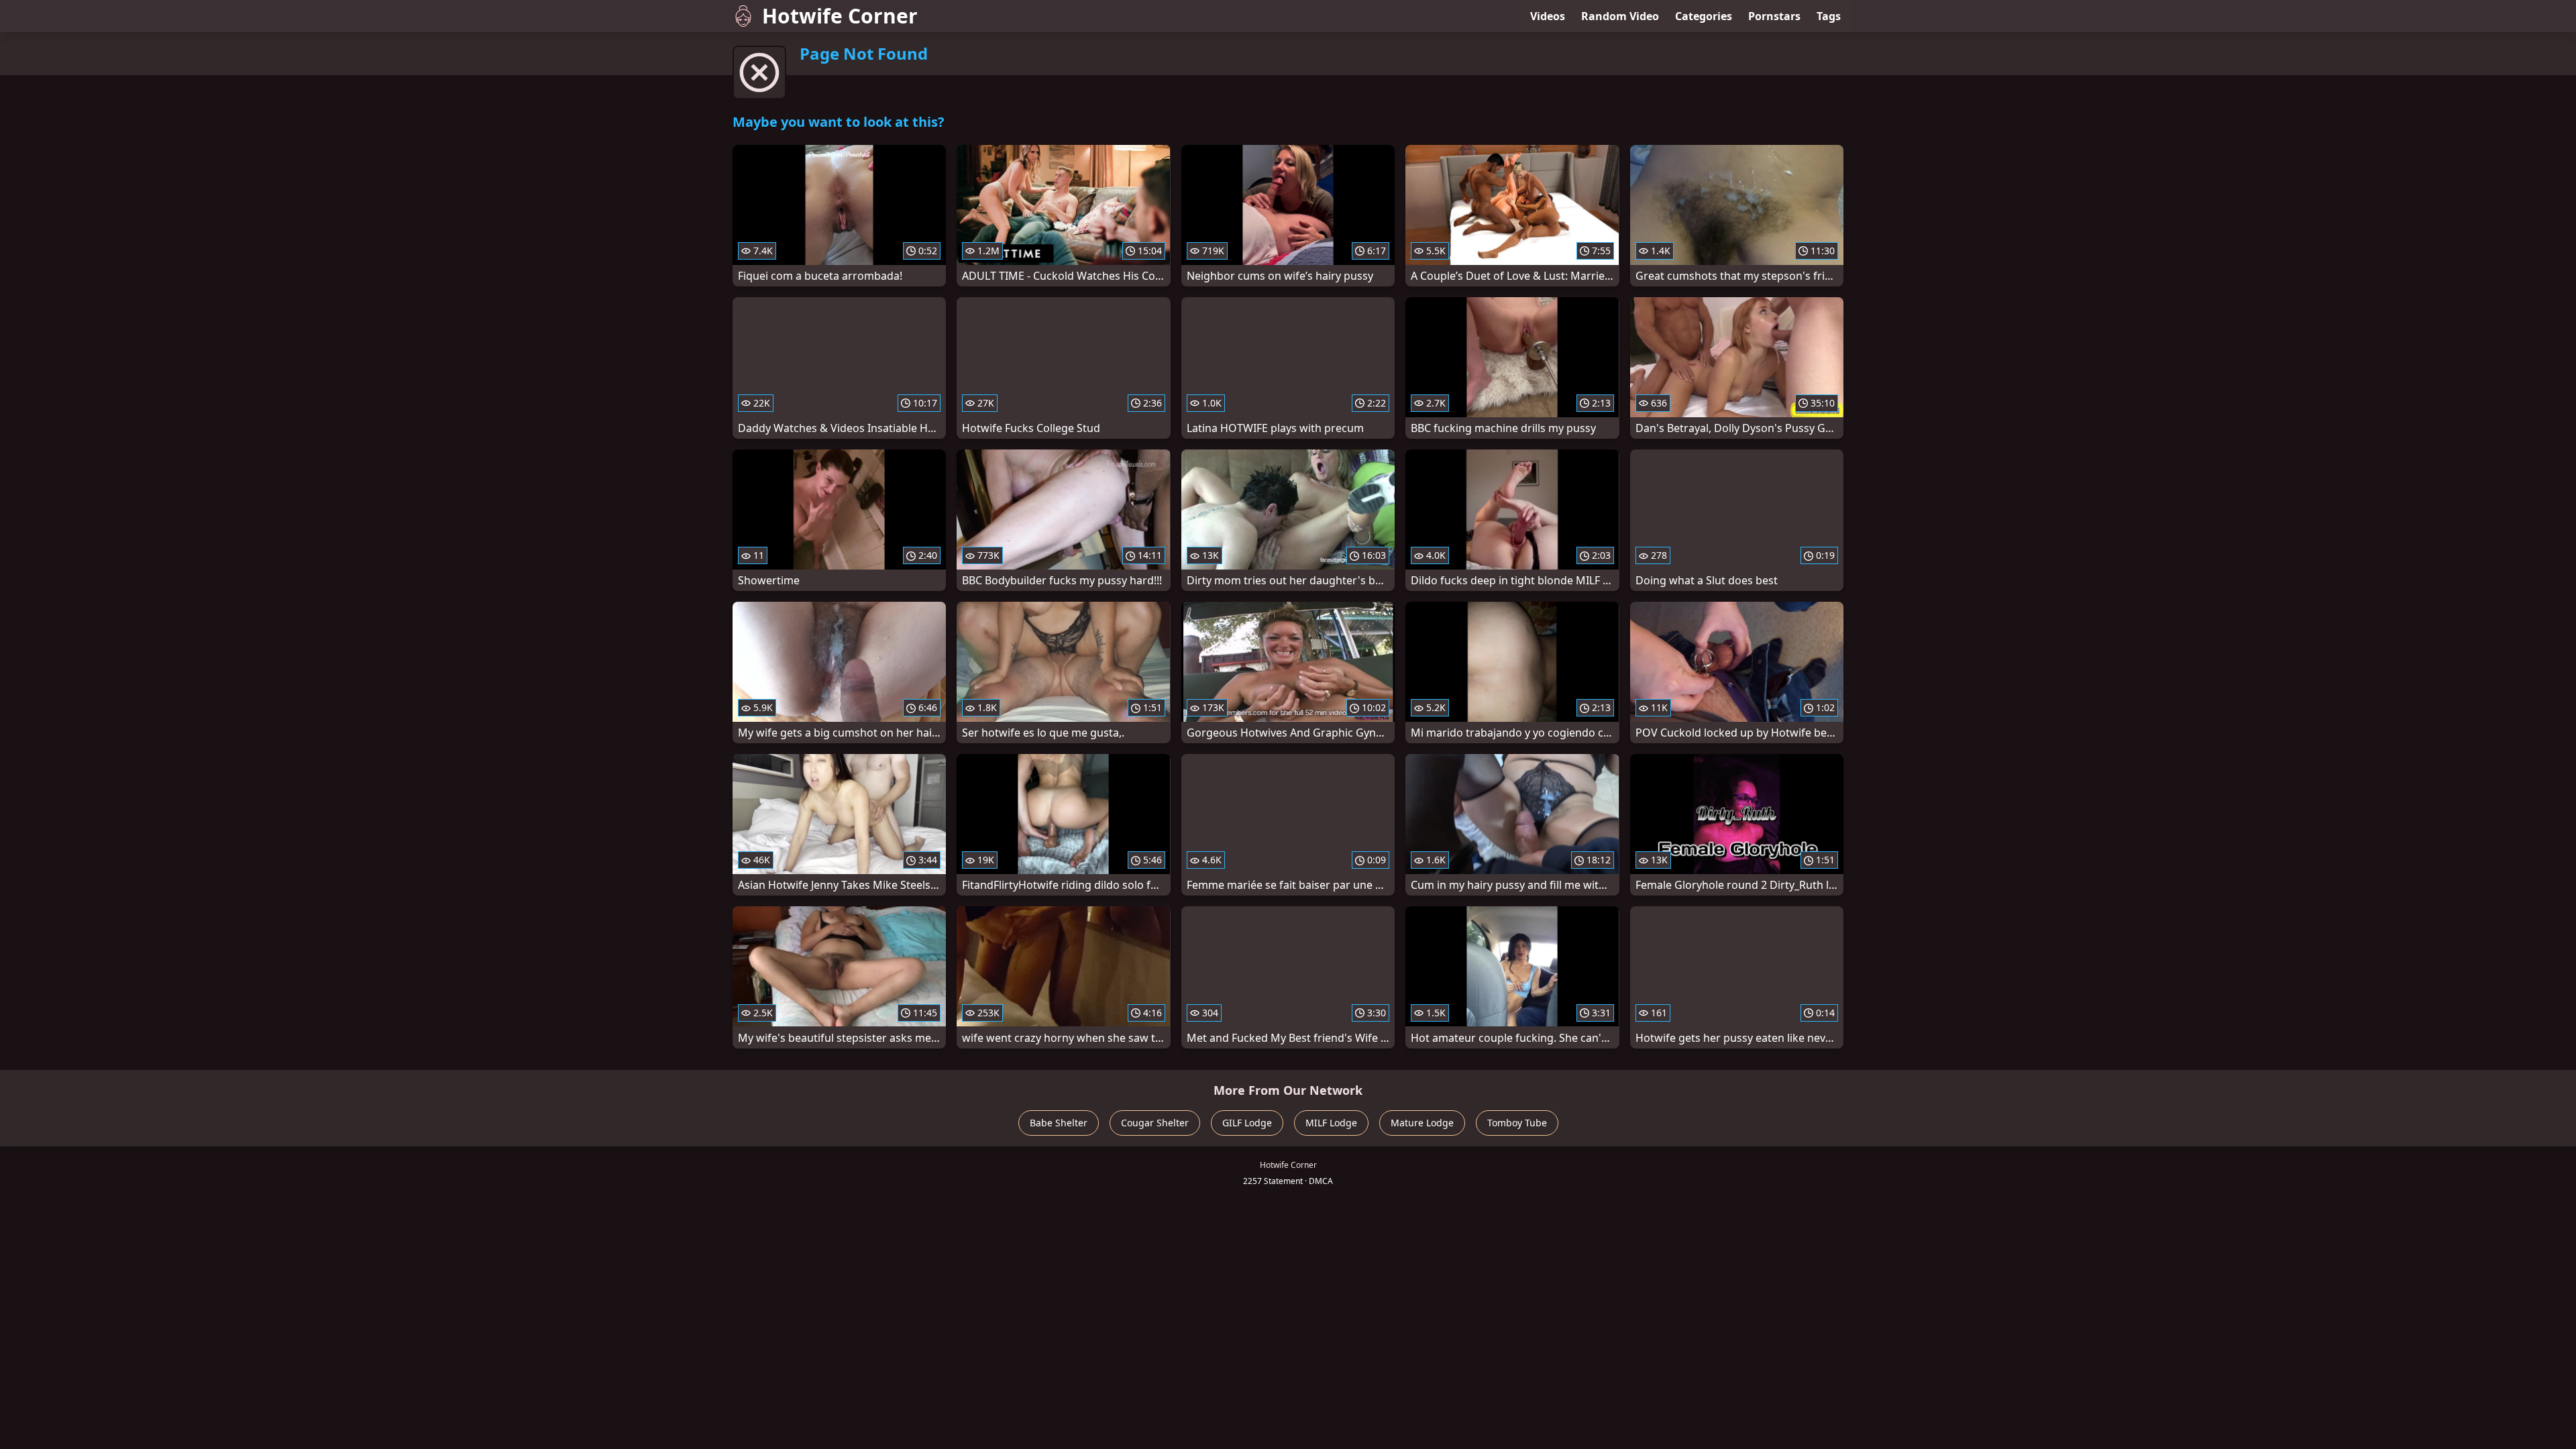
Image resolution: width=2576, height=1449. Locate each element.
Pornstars (1774, 16)
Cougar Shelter (1155, 1123)
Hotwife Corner (840, 16)
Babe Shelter (1059, 1123)
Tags (1829, 16)
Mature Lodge (1422, 1123)
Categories (1704, 16)
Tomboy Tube (1517, 1123)
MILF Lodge (1331, 1123)
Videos (1548, 16)
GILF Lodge (1247, 1123)
